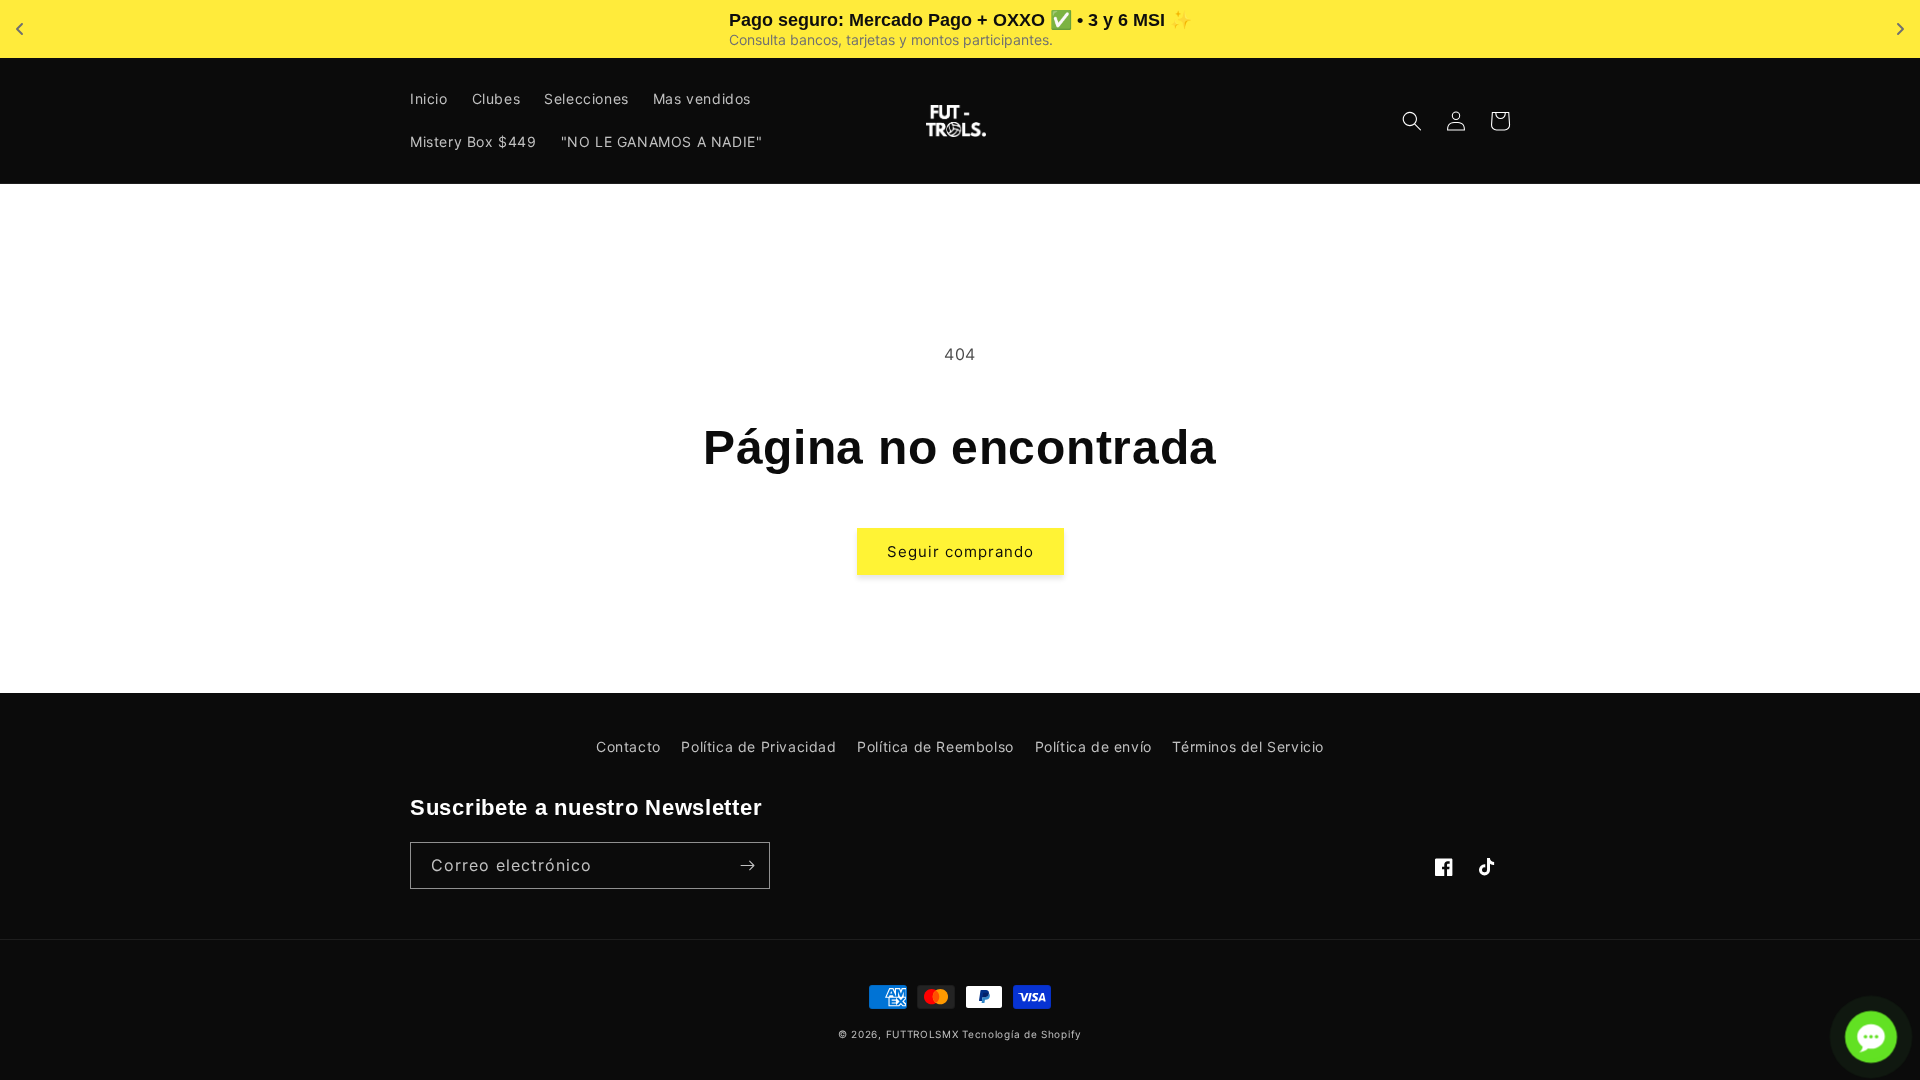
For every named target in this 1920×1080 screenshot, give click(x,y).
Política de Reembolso (935, 746)
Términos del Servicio (1248, 746)
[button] (1412, 121)
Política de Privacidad (758, 746)
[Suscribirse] (747, 865)
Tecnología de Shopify (1022, 1034)
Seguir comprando (960, 551)
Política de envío (1093, 746)
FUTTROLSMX (922, 1034)
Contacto (628, 746)
